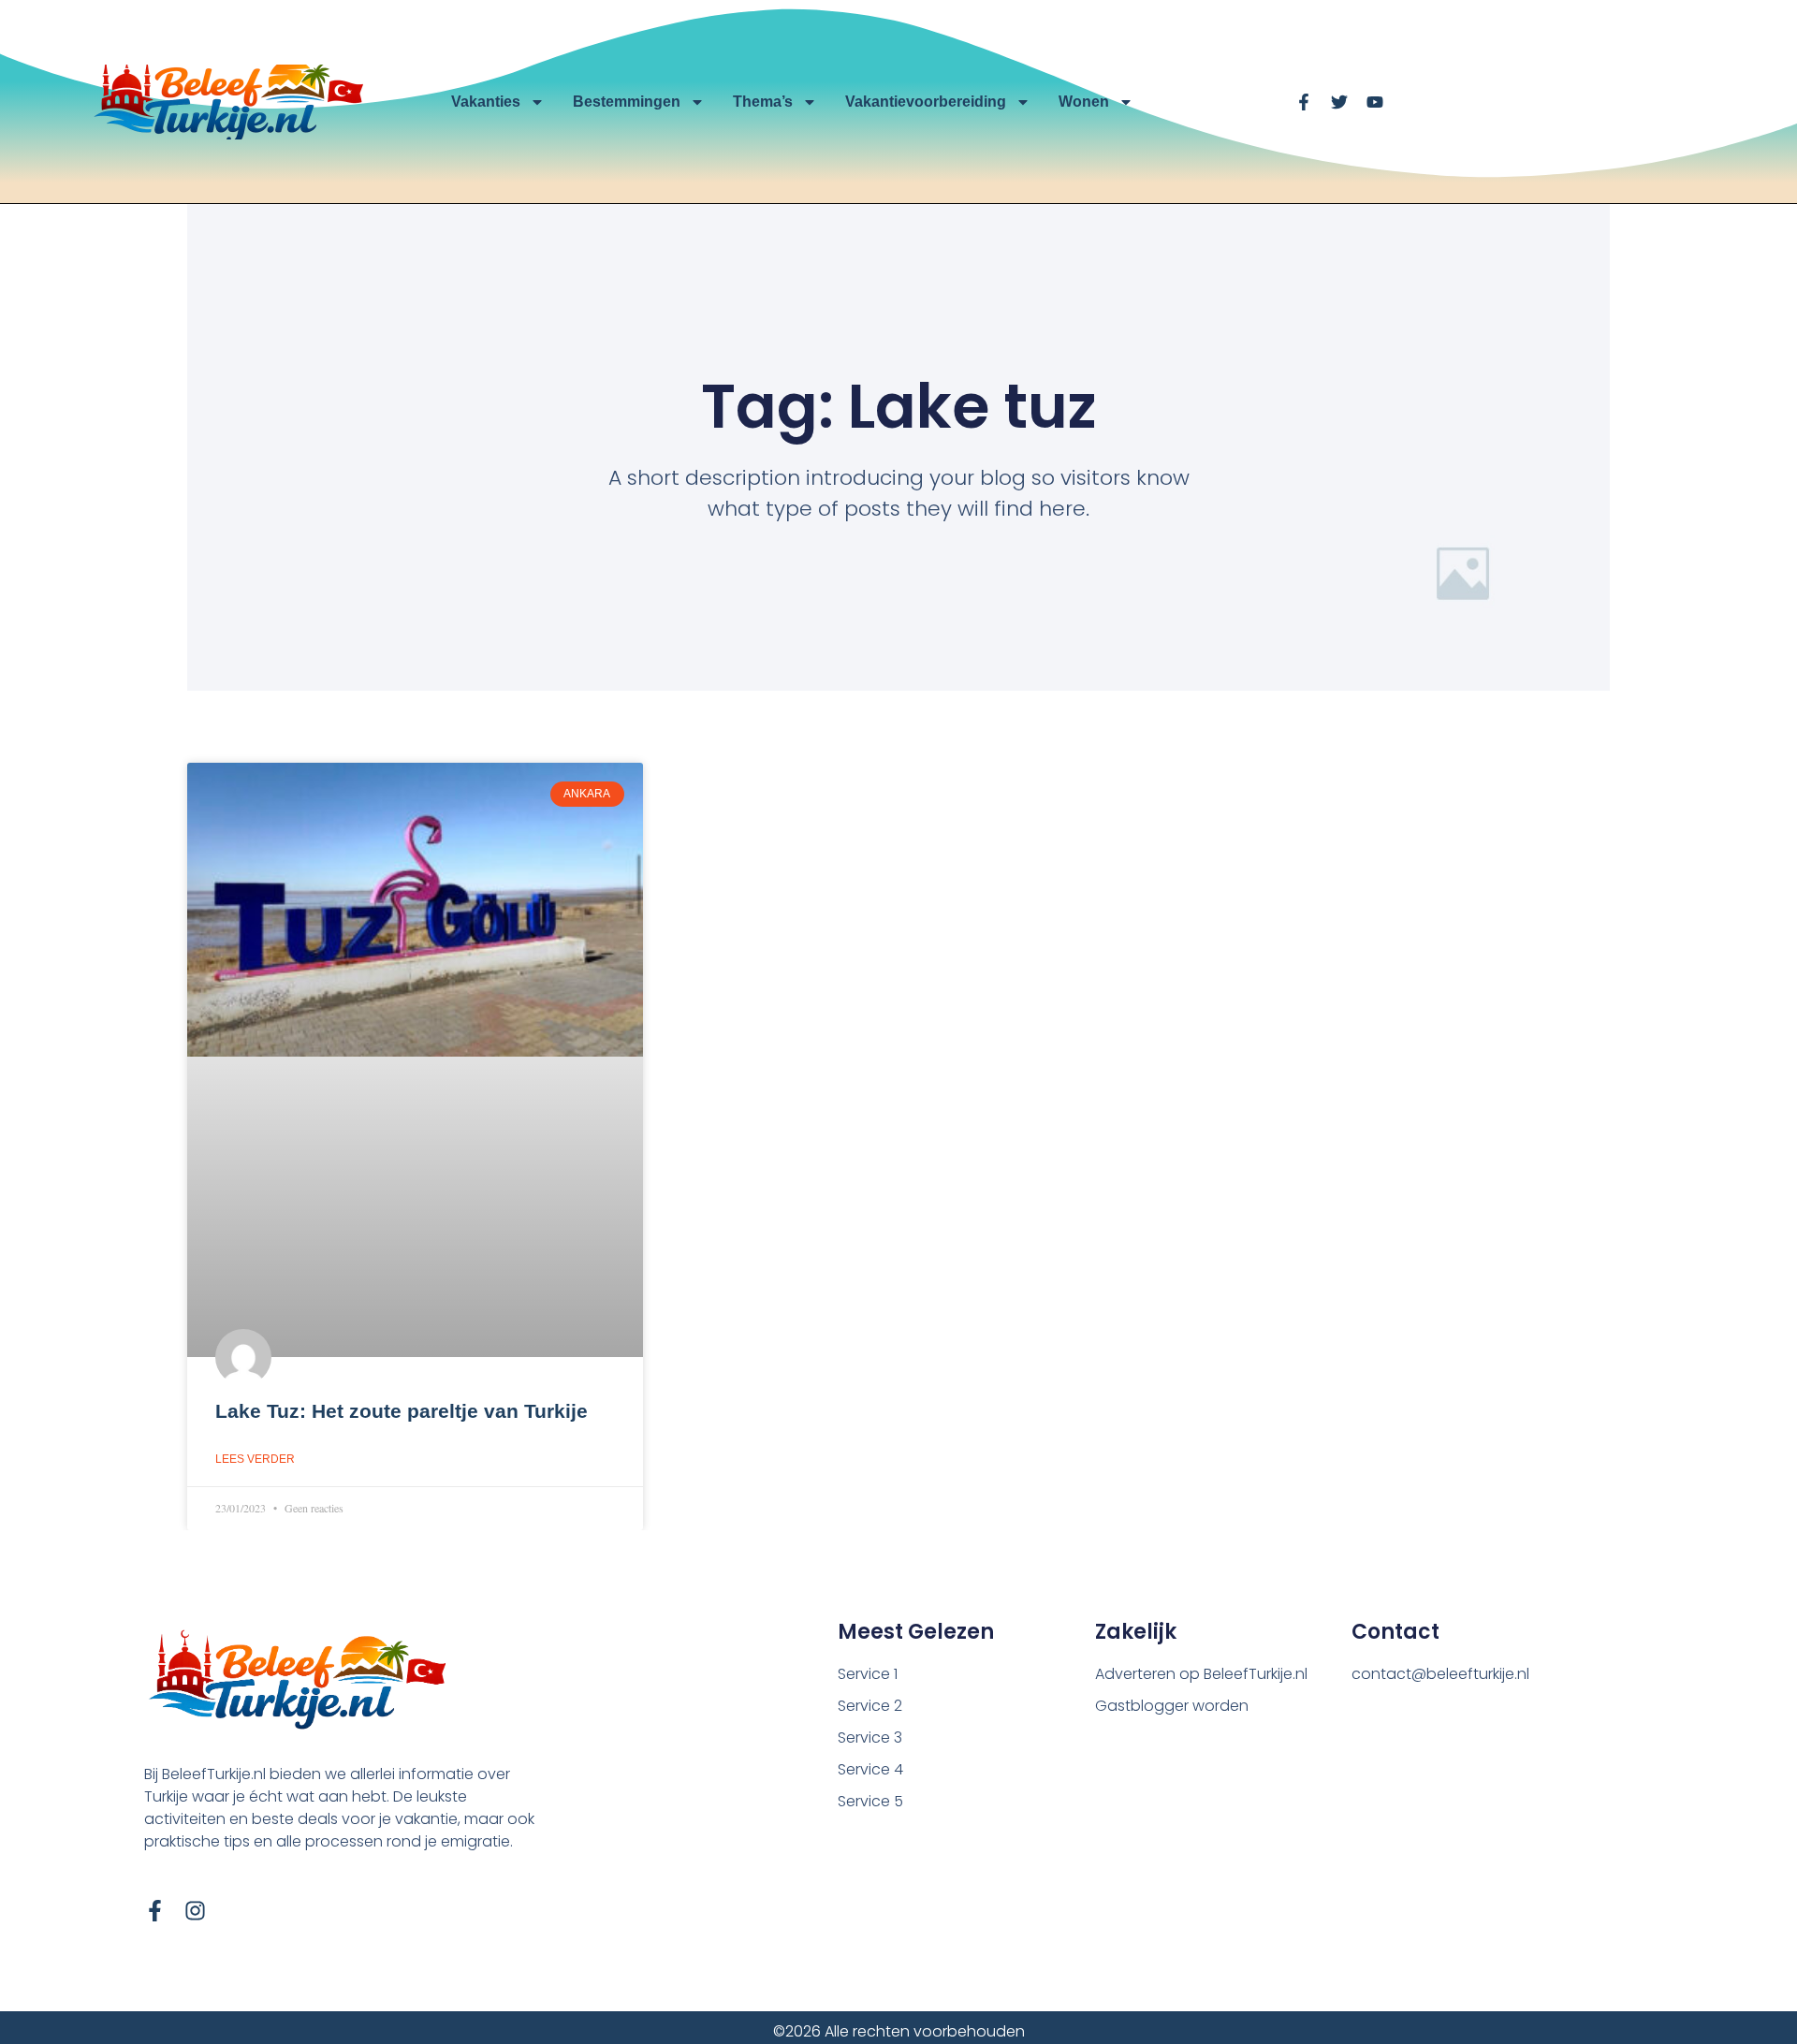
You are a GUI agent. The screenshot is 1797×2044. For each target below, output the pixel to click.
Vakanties (486, 102)
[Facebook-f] (155, 1911)
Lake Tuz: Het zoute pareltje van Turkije (402, 1411)
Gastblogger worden (1172, 1706)
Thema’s (763, 102)
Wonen (1084, 102)
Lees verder (255, 1459)
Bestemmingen (627, 102)
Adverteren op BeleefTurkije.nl (1201, 1674)
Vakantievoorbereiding (926, 102)
